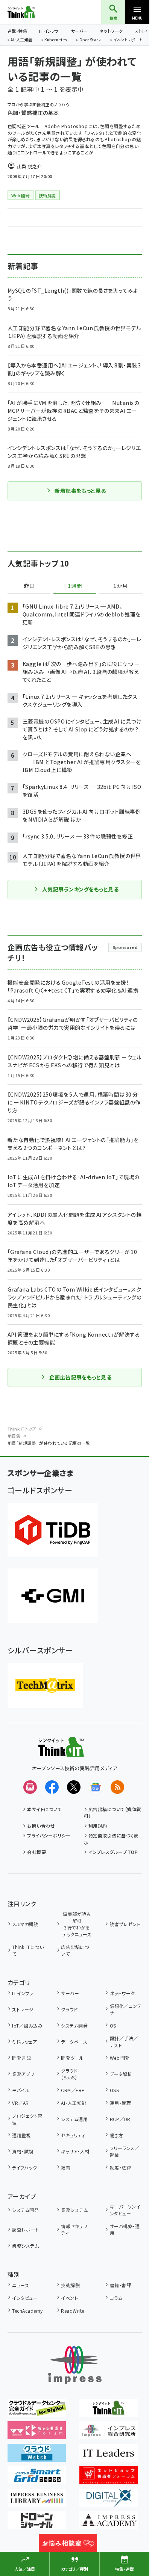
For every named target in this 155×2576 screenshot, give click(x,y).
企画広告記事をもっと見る (81, 1377)
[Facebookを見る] (52, 1787)
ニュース (21, 2285)
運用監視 (21, 2135)
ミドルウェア (24, 2042)
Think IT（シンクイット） (33, 12)
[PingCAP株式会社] (53, 1530)
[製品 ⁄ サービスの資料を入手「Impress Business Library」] (37, 2502)
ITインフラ (49, 31)
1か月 (120, 586)
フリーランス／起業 (125, 2151)
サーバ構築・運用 (125, 2229)
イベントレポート (128, 40)
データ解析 (121, 2074)
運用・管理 (120, 2103)
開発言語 (21, 2058)
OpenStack (90, 40)
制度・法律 (120, 2167)
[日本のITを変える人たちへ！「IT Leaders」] (109, 2457)
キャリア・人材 (75, 2151)
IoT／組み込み (27, 2025)
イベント (69, 2298)
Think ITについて (28, 1950)
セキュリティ (73, 2135)
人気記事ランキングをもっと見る (80, 889)
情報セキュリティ (74, 2229)
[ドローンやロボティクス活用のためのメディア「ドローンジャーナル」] (37, 2524)
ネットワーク (111, 31)
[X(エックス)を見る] (74, 1787)
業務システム (74, 2210)
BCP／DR (120, 2119)
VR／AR (20, 2103)
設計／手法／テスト (124, 2042)
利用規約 (98, 1826)
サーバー (79, 31)
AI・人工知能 (21, 40)
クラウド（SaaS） (69, 2074)
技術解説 (70, 2285)
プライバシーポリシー (49, 1835)
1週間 (75, 586)
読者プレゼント (125, 1924)
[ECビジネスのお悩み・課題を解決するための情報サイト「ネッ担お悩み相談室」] (68, 2547)
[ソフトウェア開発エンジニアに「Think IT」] (109, 2411)
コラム (116, 2298)
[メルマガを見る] (30, 1787)
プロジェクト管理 (27, 2119)
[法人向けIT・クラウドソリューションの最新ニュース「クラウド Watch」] (37, 2457)
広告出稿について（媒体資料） (113, 1812)
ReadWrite (72, 2311)
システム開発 (74, 2025)
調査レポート (25, 2229)
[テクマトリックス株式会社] (45, 1685)
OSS (114, 2090)
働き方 (116, 2135)
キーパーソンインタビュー (125, 2210)
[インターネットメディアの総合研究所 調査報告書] (109, 2434)
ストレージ (23, 2009)
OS (113, 2025)
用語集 (14, 1436)
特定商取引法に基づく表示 (111, 1839)
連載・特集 (17, 31)
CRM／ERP (73, 2090)
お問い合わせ (41, 1826)
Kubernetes (56, 40)
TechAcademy (27, 2311)
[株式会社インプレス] (75, 2365)
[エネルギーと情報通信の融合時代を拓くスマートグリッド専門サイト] (37, 2479)
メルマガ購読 (25, 1924)
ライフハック (24, 2167)
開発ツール (72, 2058)
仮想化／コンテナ (126, 2009)
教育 (66, 2167)
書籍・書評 (120, 2285)
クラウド (69, 2009)
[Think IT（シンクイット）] (61, 1751)
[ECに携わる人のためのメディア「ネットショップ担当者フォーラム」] (109, 2479)
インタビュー (25, 2298)
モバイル (21, 2090)
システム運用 (74, 2119)
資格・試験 (23, 2151)
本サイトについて (44, 1809)
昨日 (29, 586)
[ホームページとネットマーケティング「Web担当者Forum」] (37, 2434)
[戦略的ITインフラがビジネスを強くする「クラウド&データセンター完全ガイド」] (37, 2411)
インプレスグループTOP (113, 1852)
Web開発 (120, 2058)
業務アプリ (23, 2074)
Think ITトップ (22, 1429)
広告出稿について (75, 1950)
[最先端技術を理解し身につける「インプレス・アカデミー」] (109, 2524)
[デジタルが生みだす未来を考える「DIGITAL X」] (109, 2502)
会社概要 (36, 1852)
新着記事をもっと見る (80, 491)
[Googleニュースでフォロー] (96, 1787)
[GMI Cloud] (53, 1596)
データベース (74, 2042)
